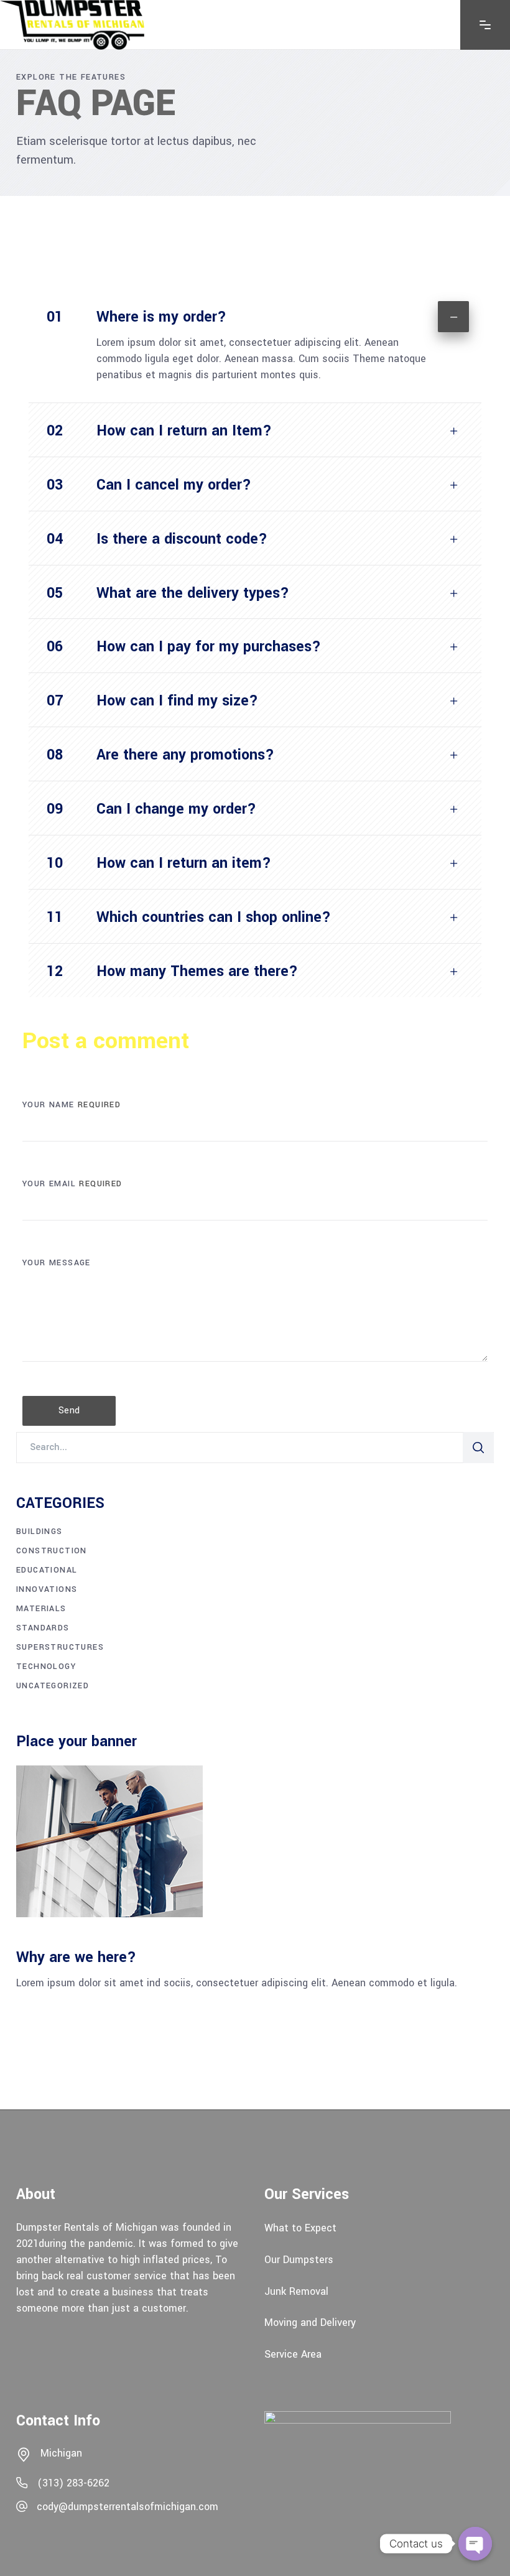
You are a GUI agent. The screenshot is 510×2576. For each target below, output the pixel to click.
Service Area (293, 2354)
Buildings (39, 1532)
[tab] (255, 312)
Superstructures (60, 1647)
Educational (47, 1570)
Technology (46, 1667)
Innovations (47, 1589)
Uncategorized (53, 1686)
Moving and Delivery (310, 2323)
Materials (41, 1609)
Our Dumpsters (299, 2260)
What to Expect (300, 2228)
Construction (52, 1551)
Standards (43, 1628)
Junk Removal (296, 2291)
